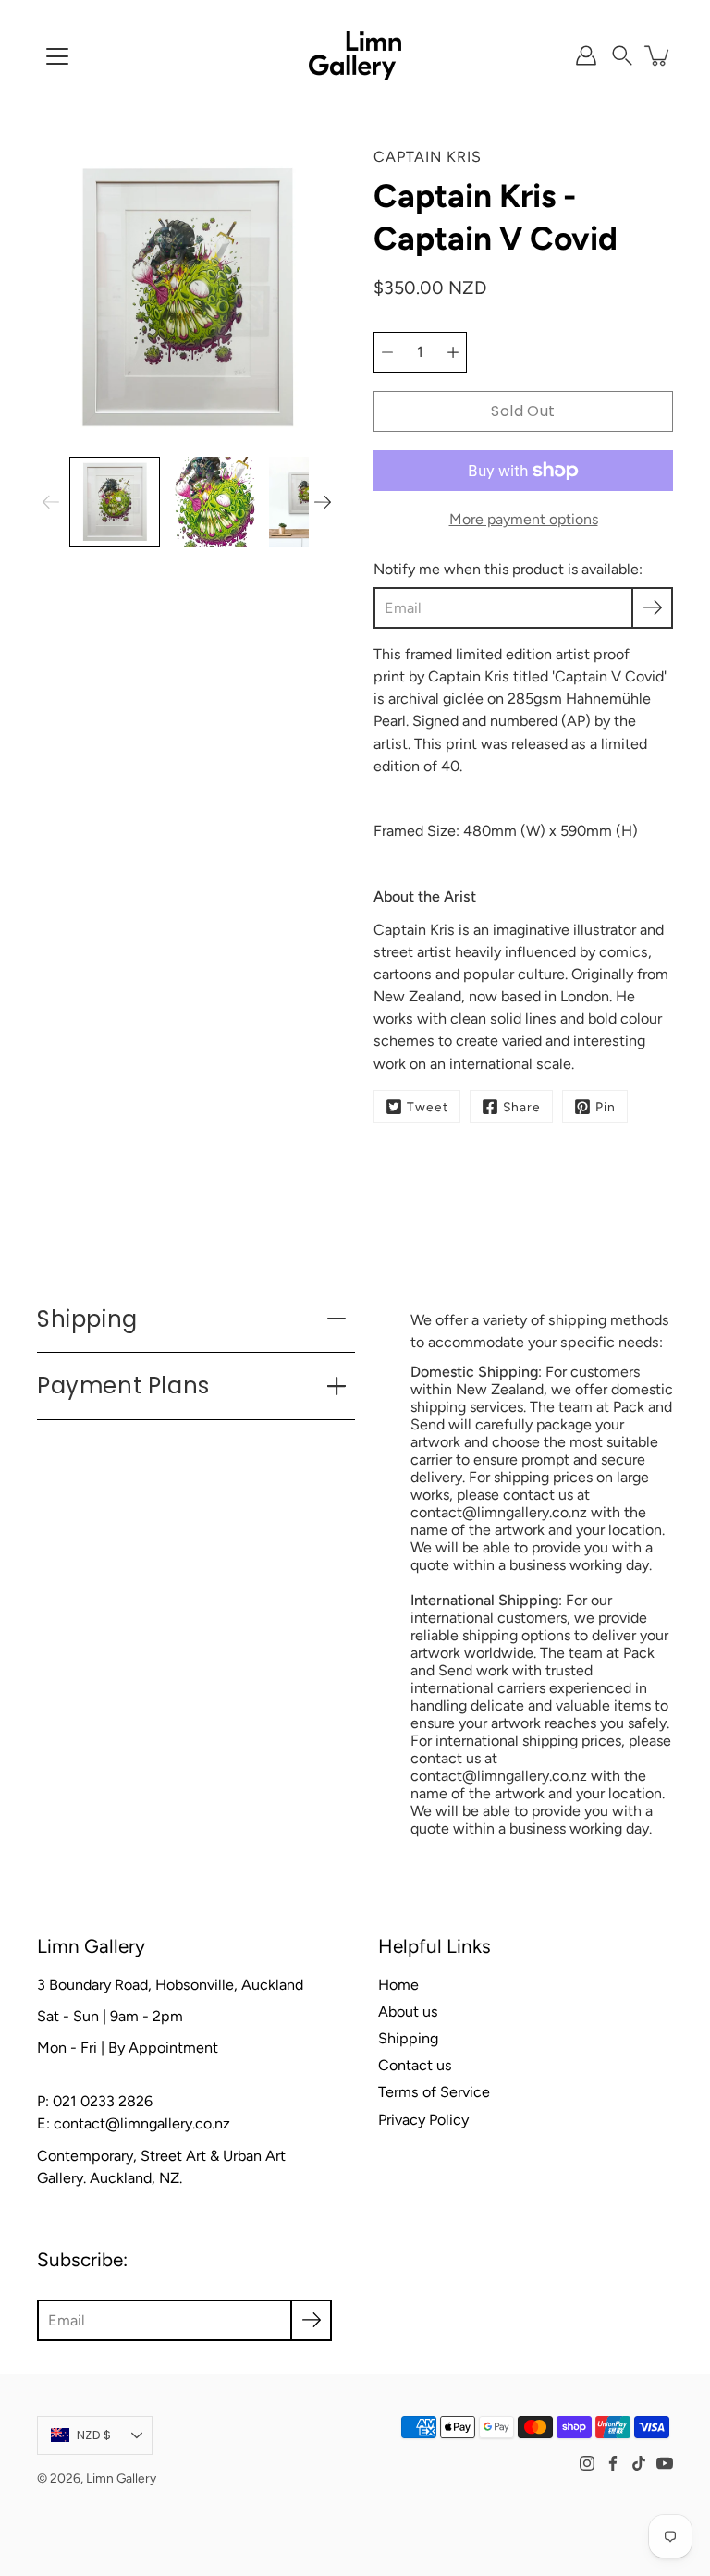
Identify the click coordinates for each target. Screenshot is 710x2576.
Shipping (87, 1319)
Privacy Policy (423, 2120)
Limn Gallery (121, 2478)
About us (408, 2012)
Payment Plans (123, 1386)
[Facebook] (613, 2463)
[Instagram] (587, 2463)
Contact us (415, 2065)
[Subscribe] (652, 608)
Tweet (428, 1107)
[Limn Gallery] (355, 55)
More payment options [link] (524, 519)
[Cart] (658, 55)
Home (398, 1985)
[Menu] (57, 56)
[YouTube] (665, 2463)
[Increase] (453, 352)
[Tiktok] (639, 2463)
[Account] (586, 55)
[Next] (323, 502)
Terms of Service (434, 2092)
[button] (622, 55)
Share (522, 1107)
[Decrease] (387, 352)
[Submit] (311, 2320)
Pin (606, 1107)
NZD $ (94, 2435)
